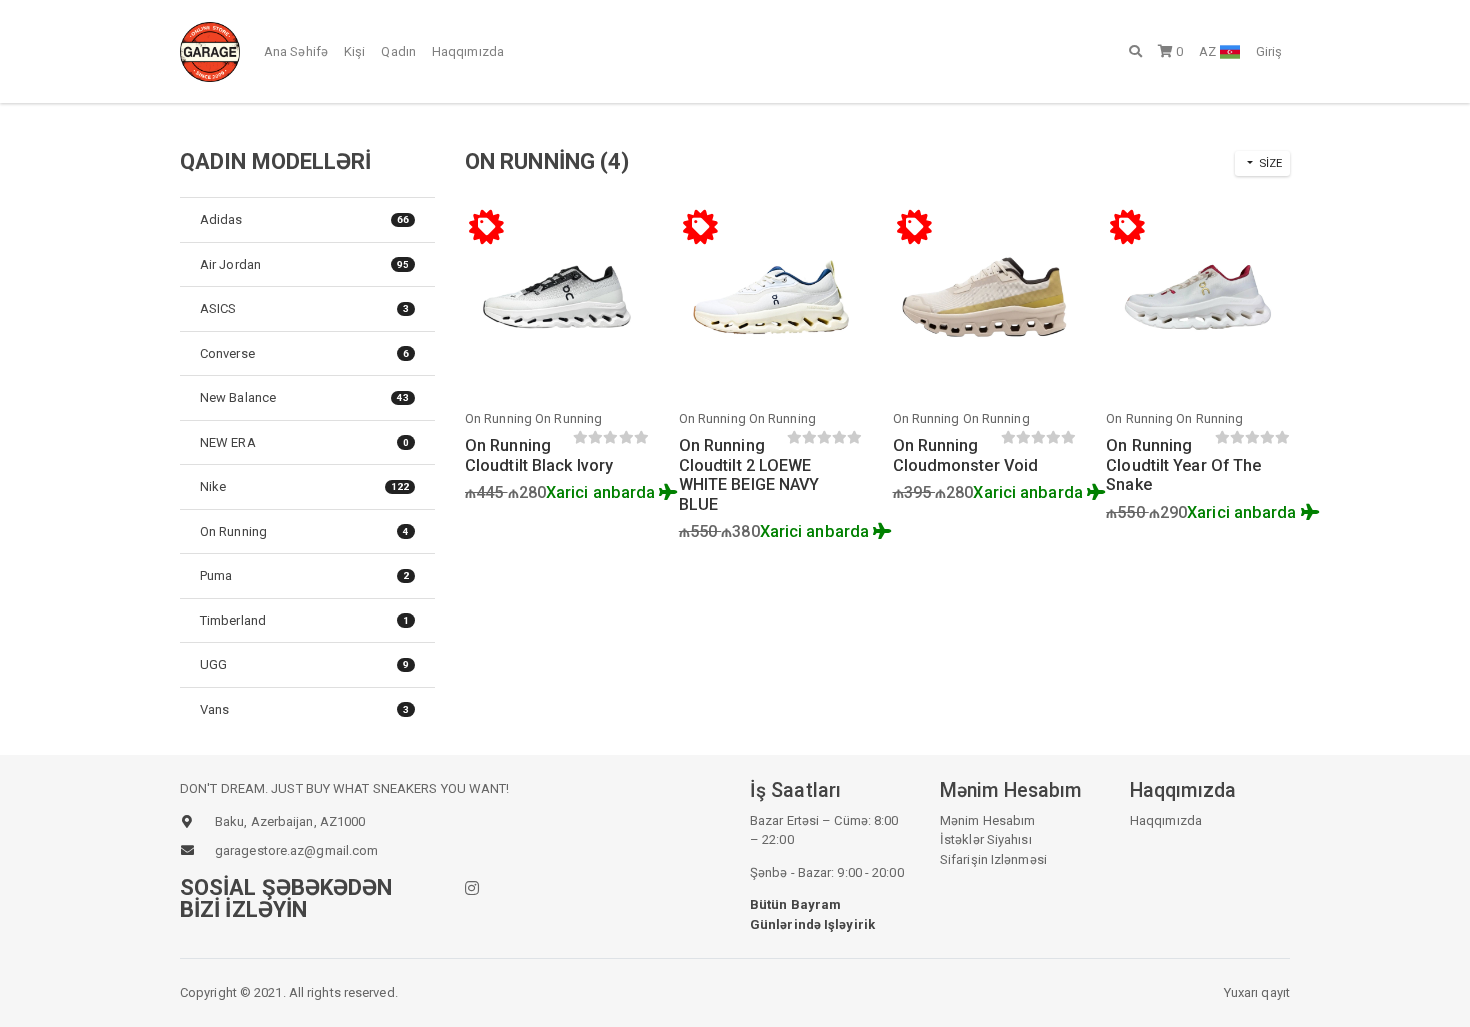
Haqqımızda (468, 51)
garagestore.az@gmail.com (296, 850)
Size (1269, 163)
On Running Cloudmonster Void (966, 455)
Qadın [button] (398, 51)
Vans (304, 709)
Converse (304, 353)
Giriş (1269, 51)
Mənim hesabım (987, 820)
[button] (1135, 51)
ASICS (304, 308)
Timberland (304, 620)
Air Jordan (304, 264)
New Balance (304, 397)
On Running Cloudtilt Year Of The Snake (1183, 465)
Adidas (304, 219)
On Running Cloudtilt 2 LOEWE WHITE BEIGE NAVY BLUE (749, 475)
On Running (304, 531)
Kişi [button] (354, 51)
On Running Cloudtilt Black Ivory (539, 455)
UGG (304, 664)
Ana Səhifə (296, 51)
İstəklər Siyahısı (986, 839)
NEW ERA (304, 442)
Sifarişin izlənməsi (993, 859)
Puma (304, 575)
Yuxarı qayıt (1257, 992)
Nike (304, 486)
